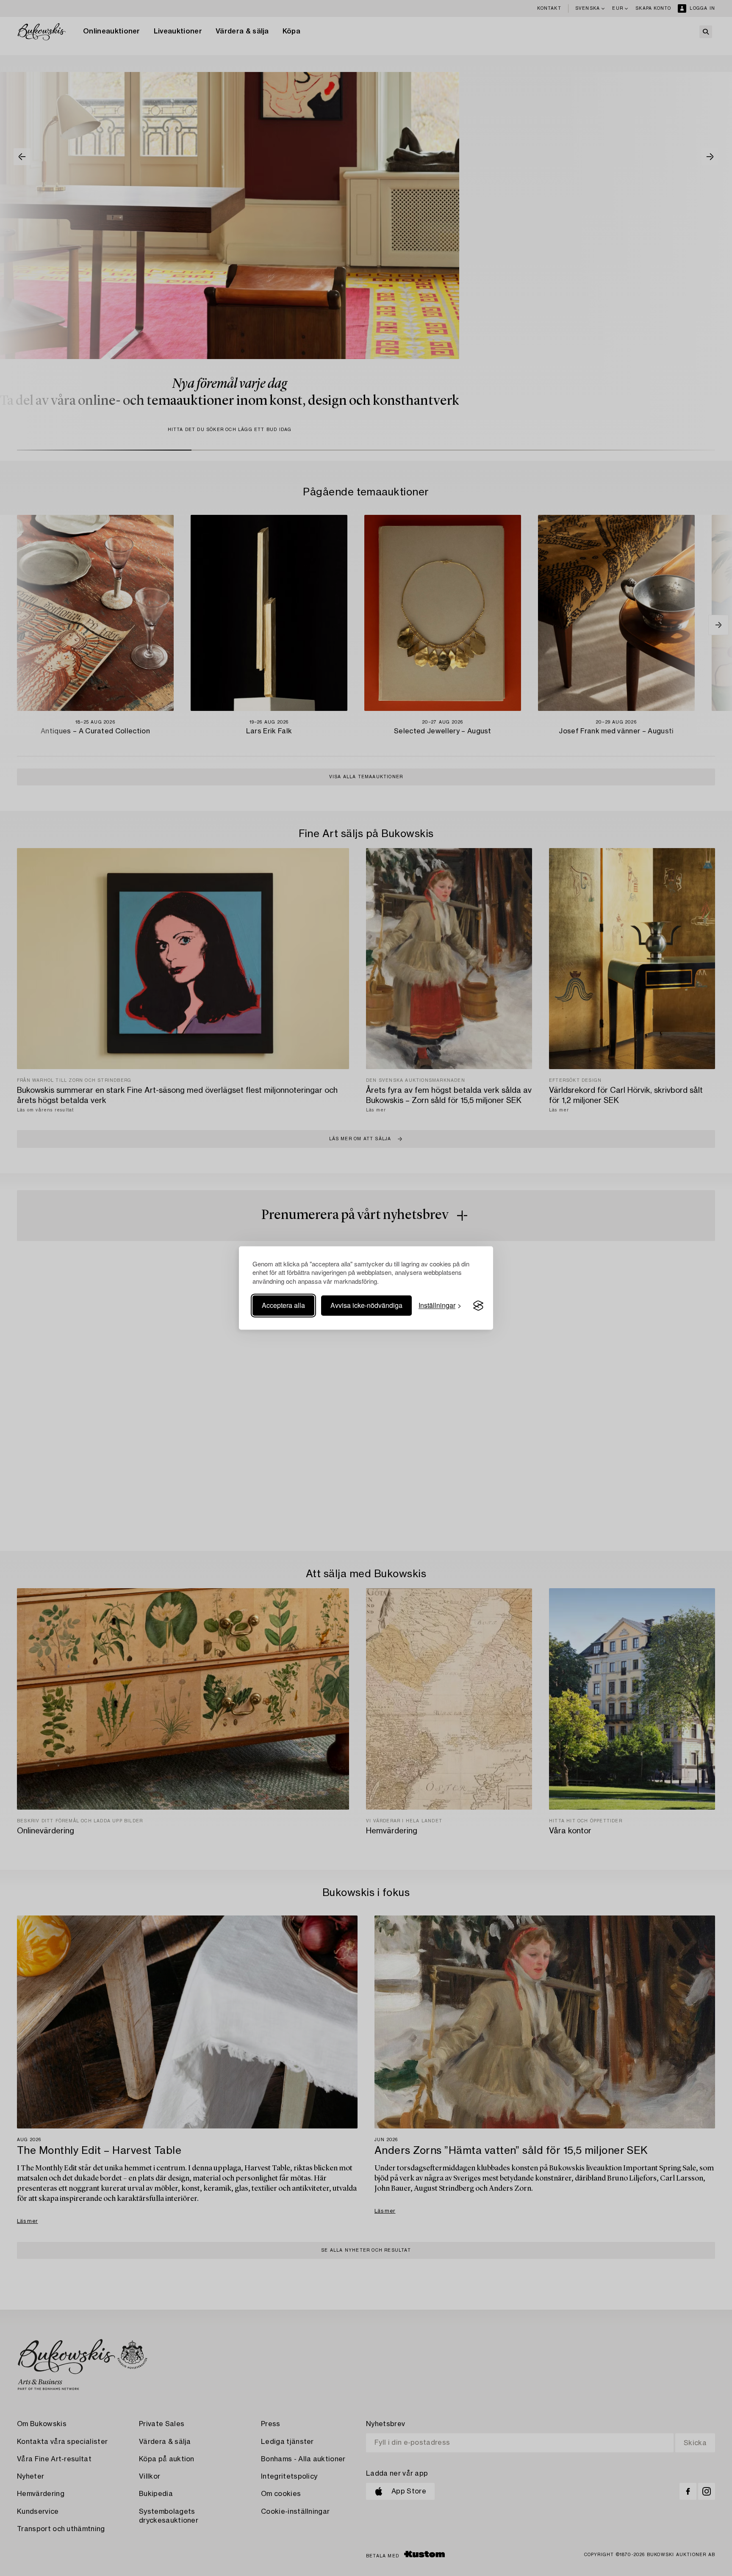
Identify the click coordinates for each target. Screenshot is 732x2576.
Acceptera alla (283, 1306)
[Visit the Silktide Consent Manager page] (478, 1306)
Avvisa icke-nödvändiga (366, 1306)
